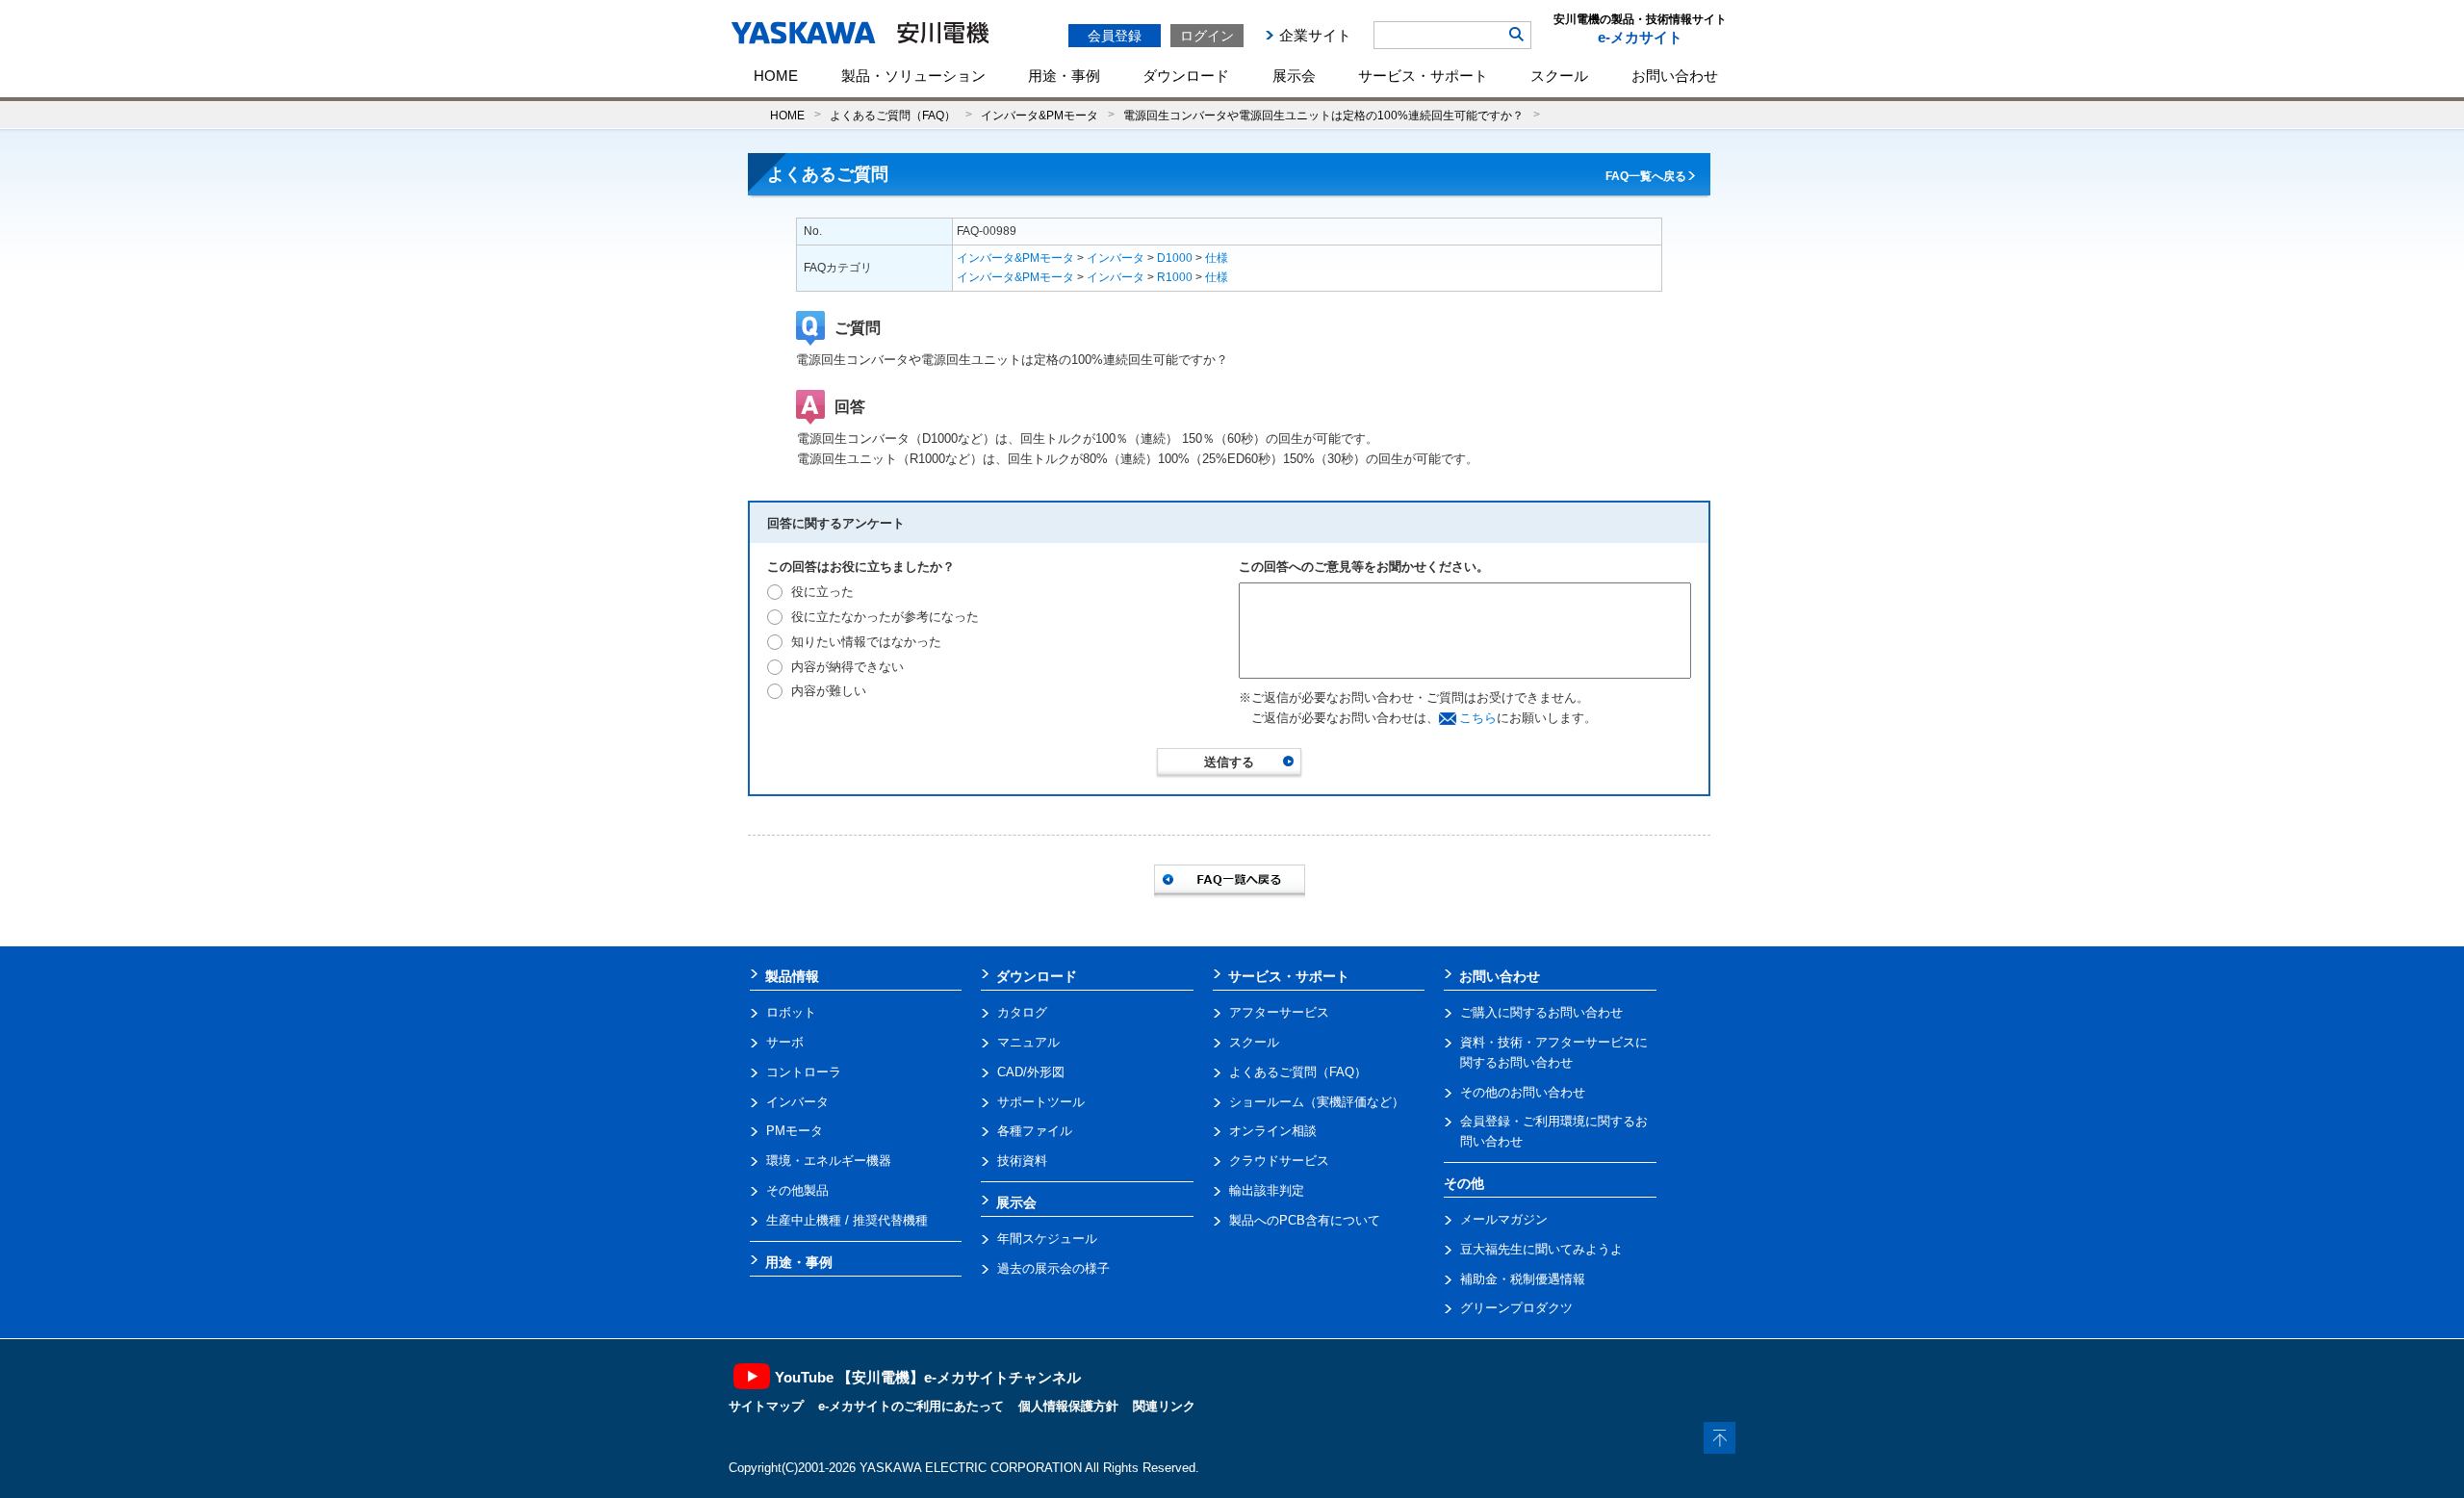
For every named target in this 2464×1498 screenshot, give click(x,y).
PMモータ (795, 1131)
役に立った (822, 592)
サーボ (785, 1042)
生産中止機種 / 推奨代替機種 (847, 1220)
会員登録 (1115, 36)
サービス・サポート (1423, 76)
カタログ (1022, 1012)
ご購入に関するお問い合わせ (1541, 1012)
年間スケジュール (1047, 1239)
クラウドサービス (1279, 1161)
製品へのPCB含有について (1305, 1220)
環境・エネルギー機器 (829, 1161)
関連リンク (1164, 1406)
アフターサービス (1279, 1012)
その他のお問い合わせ (1523, 1092)
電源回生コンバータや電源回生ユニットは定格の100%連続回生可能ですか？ (1323, 115)
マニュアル (1028, 1042)
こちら (1478, 718)
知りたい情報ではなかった (866, 642)
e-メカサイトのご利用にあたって (911, 1406)
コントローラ (804, 1072)
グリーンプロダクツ (1516, 1308)
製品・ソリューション (913, 76)
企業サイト (1315, 35)
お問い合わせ (1675, 76)
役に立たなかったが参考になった (885, 617)
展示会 (1294, 76)
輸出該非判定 (1267, 1190)
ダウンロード (1186, 76)
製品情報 (792, 976)
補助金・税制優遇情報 (1523, 1279)
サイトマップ (766, 1406)
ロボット (791, 1012)
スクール (1559, 76)
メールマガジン (1504, 1219)
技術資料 (1022, 1161)
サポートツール (1041, 1102)
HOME (776, 76)
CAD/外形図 (1031, 1072)
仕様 (1217, 258)
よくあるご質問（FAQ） (893, 115)
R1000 (1175, 277)
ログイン (1207, 36)
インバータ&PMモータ (1039, 115)
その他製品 (797, 1190)
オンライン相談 (1273, 1131)
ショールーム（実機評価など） (1317, 1102)
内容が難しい (829, 691)
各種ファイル (1035, 1131)
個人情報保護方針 (1068, 1406)
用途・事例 (1064, 76)
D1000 (1175, 258)
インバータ (1116, 258)
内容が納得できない (847, 667)
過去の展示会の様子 (1053, 1268)
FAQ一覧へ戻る (1646, 176)
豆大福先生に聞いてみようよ (1541, 1249)
